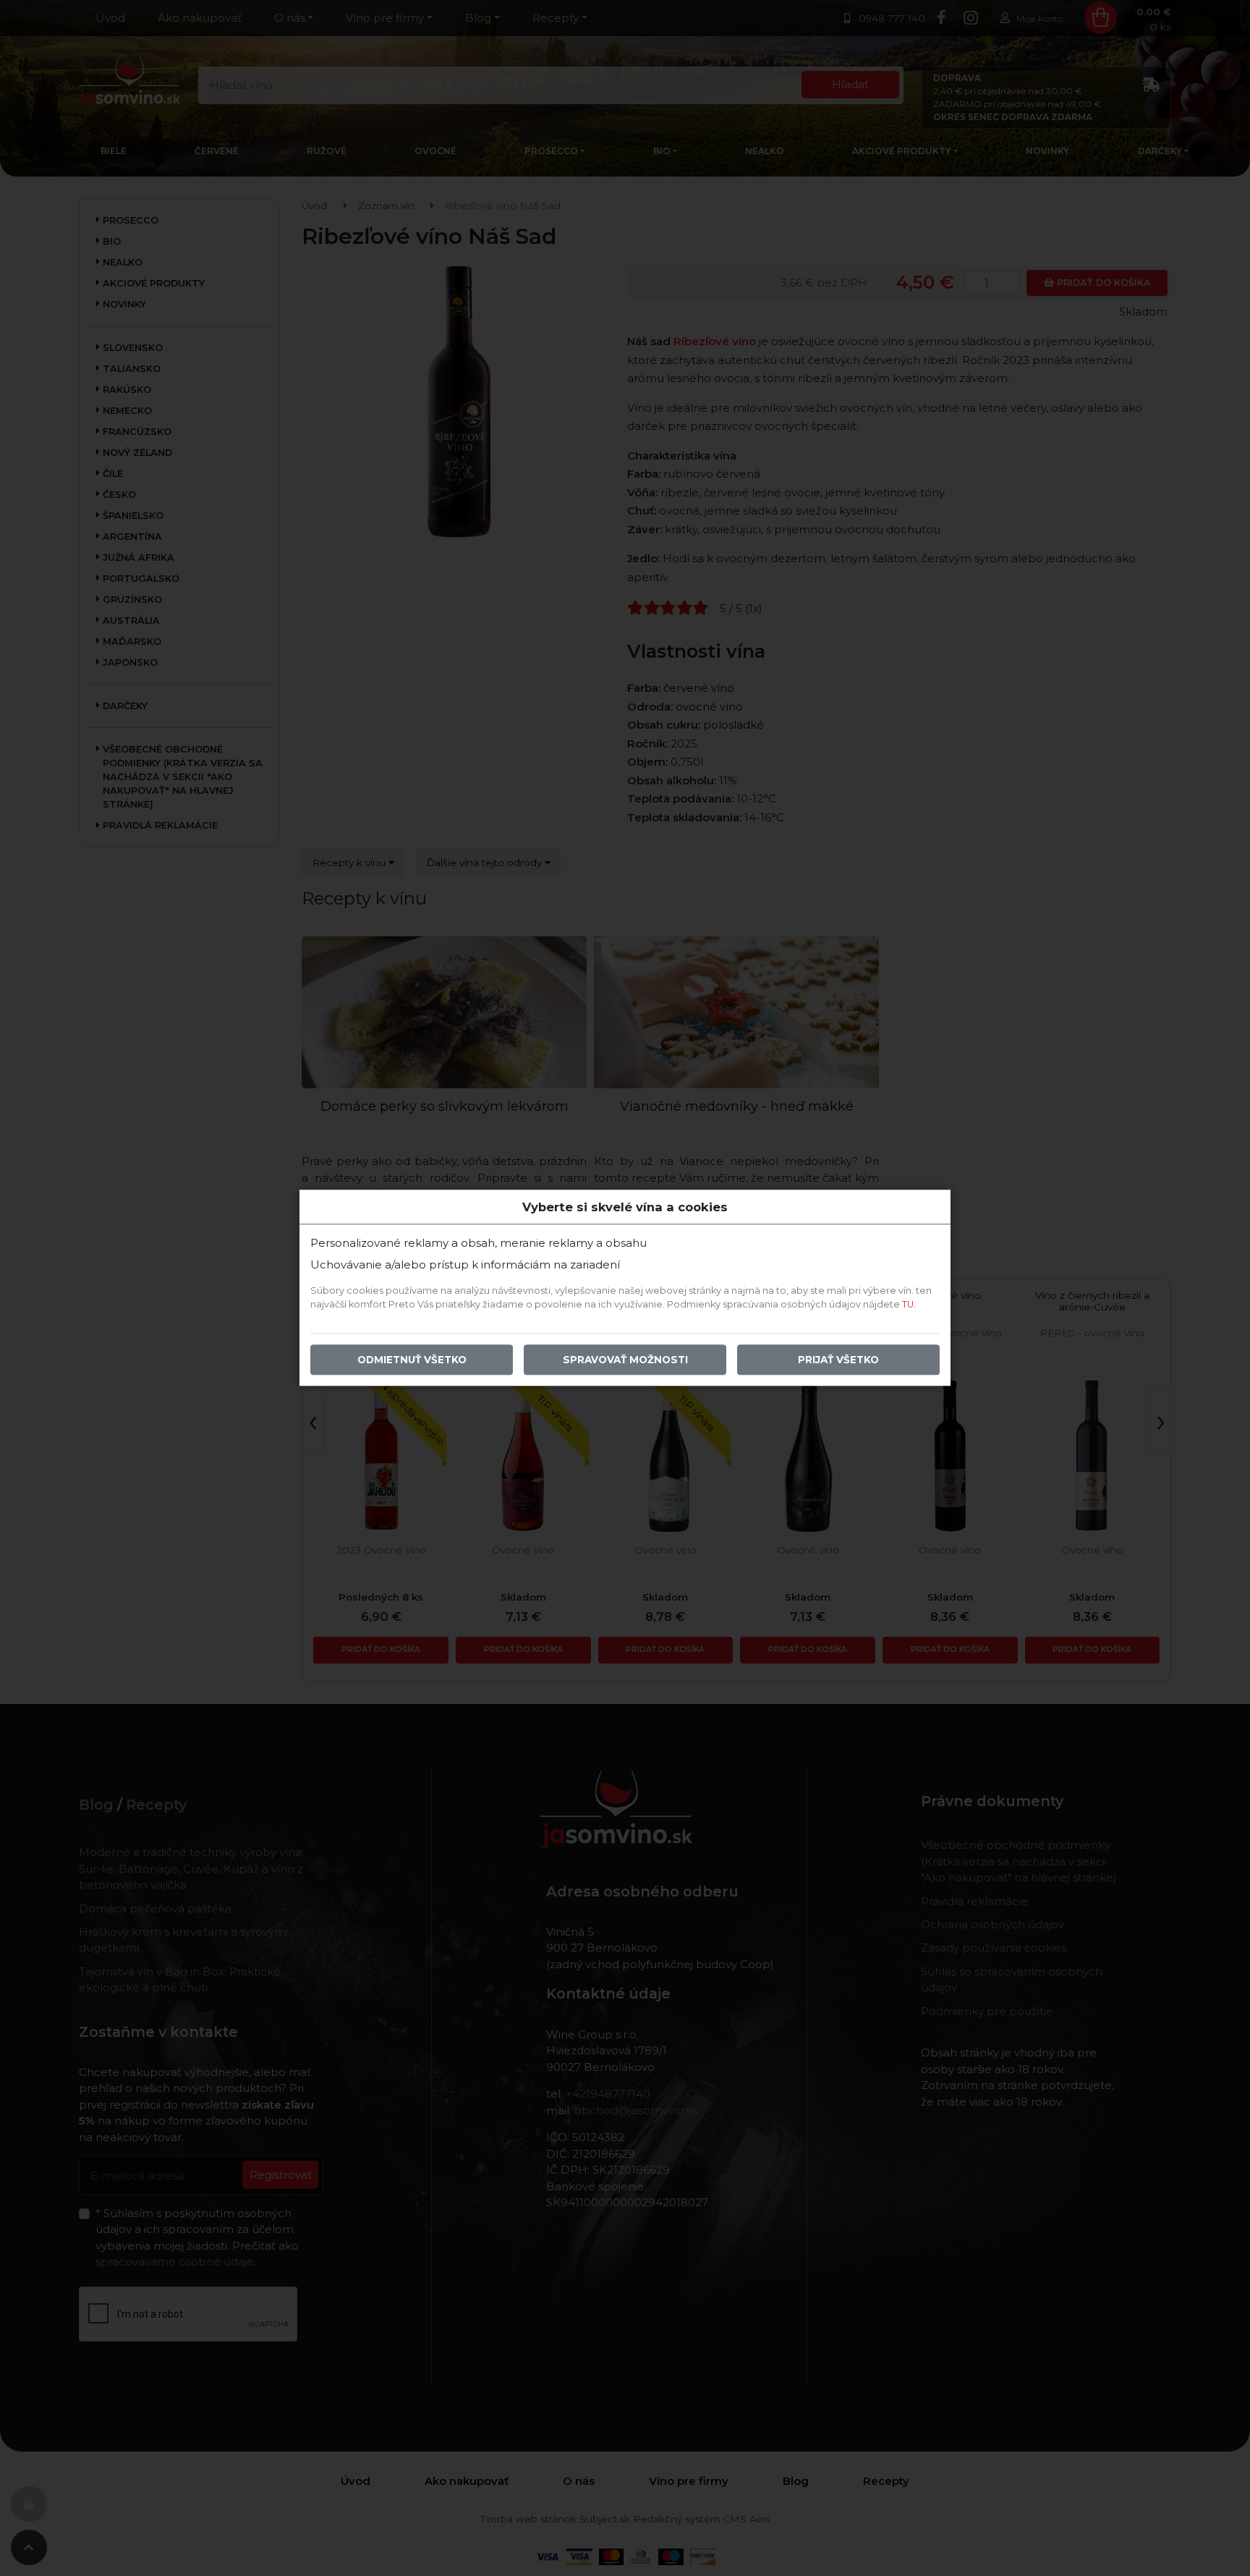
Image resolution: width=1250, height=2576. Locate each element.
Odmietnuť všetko (412, 1360)
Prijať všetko (838, 1360)
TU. (909, 1305)
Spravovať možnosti (625, 1360)
